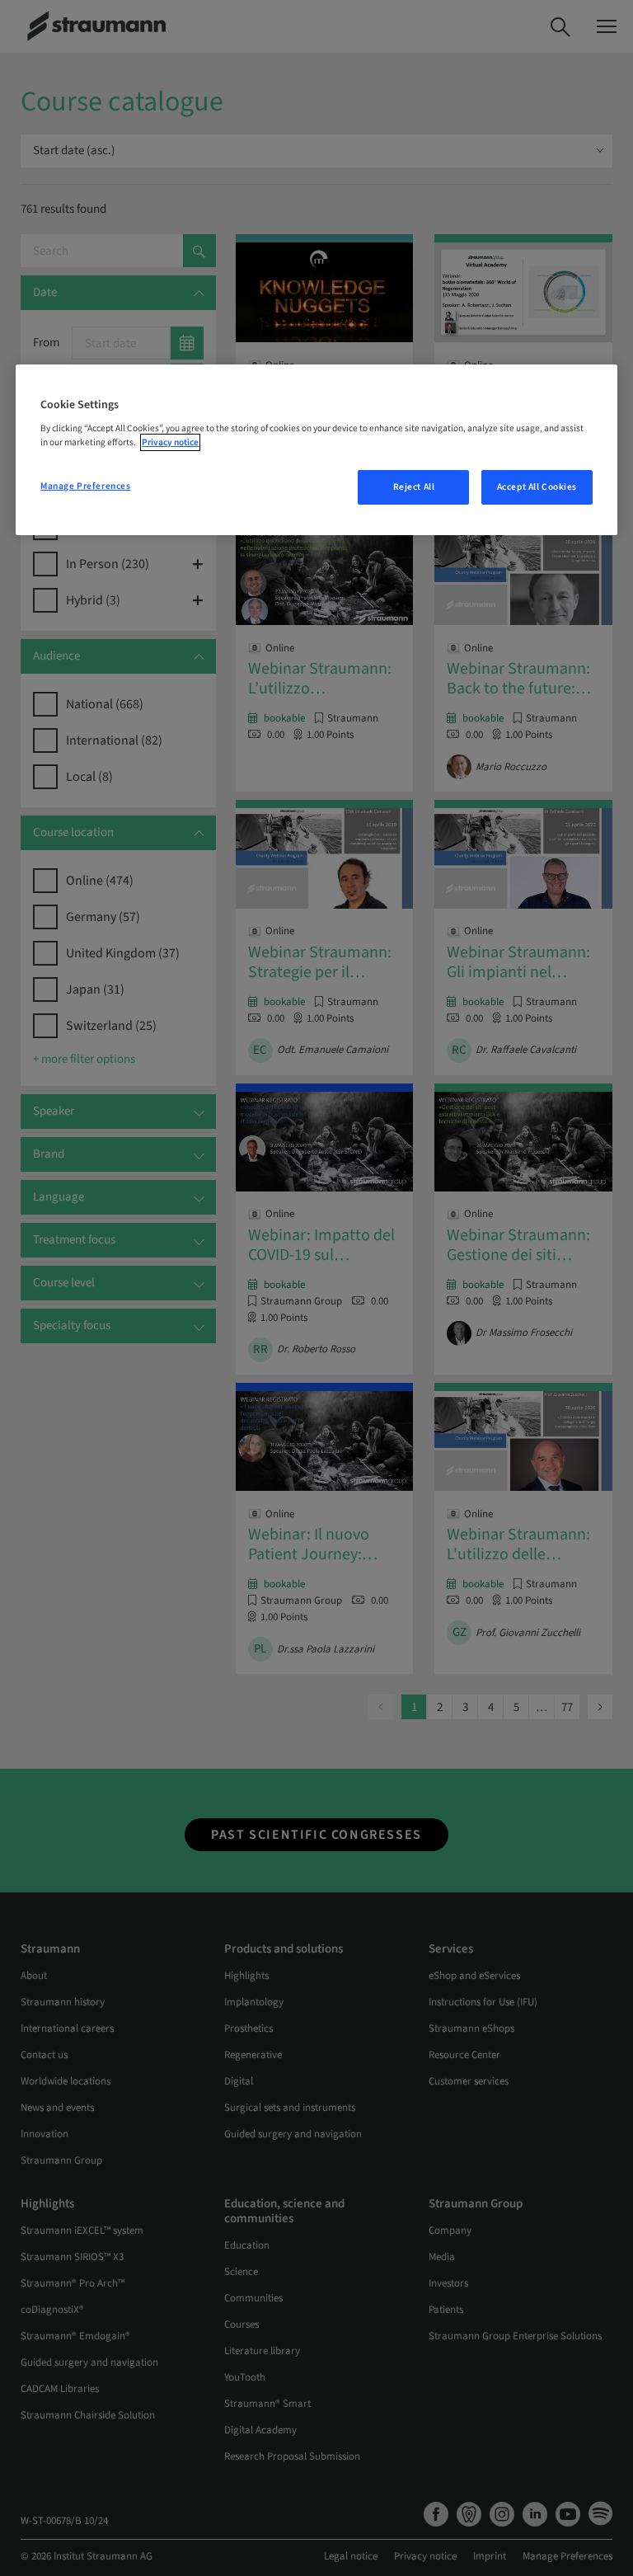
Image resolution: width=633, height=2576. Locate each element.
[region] (316, 450)
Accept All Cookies (537, 487)
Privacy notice (170, 442)
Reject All (414, 487)
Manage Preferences (85, 486)
